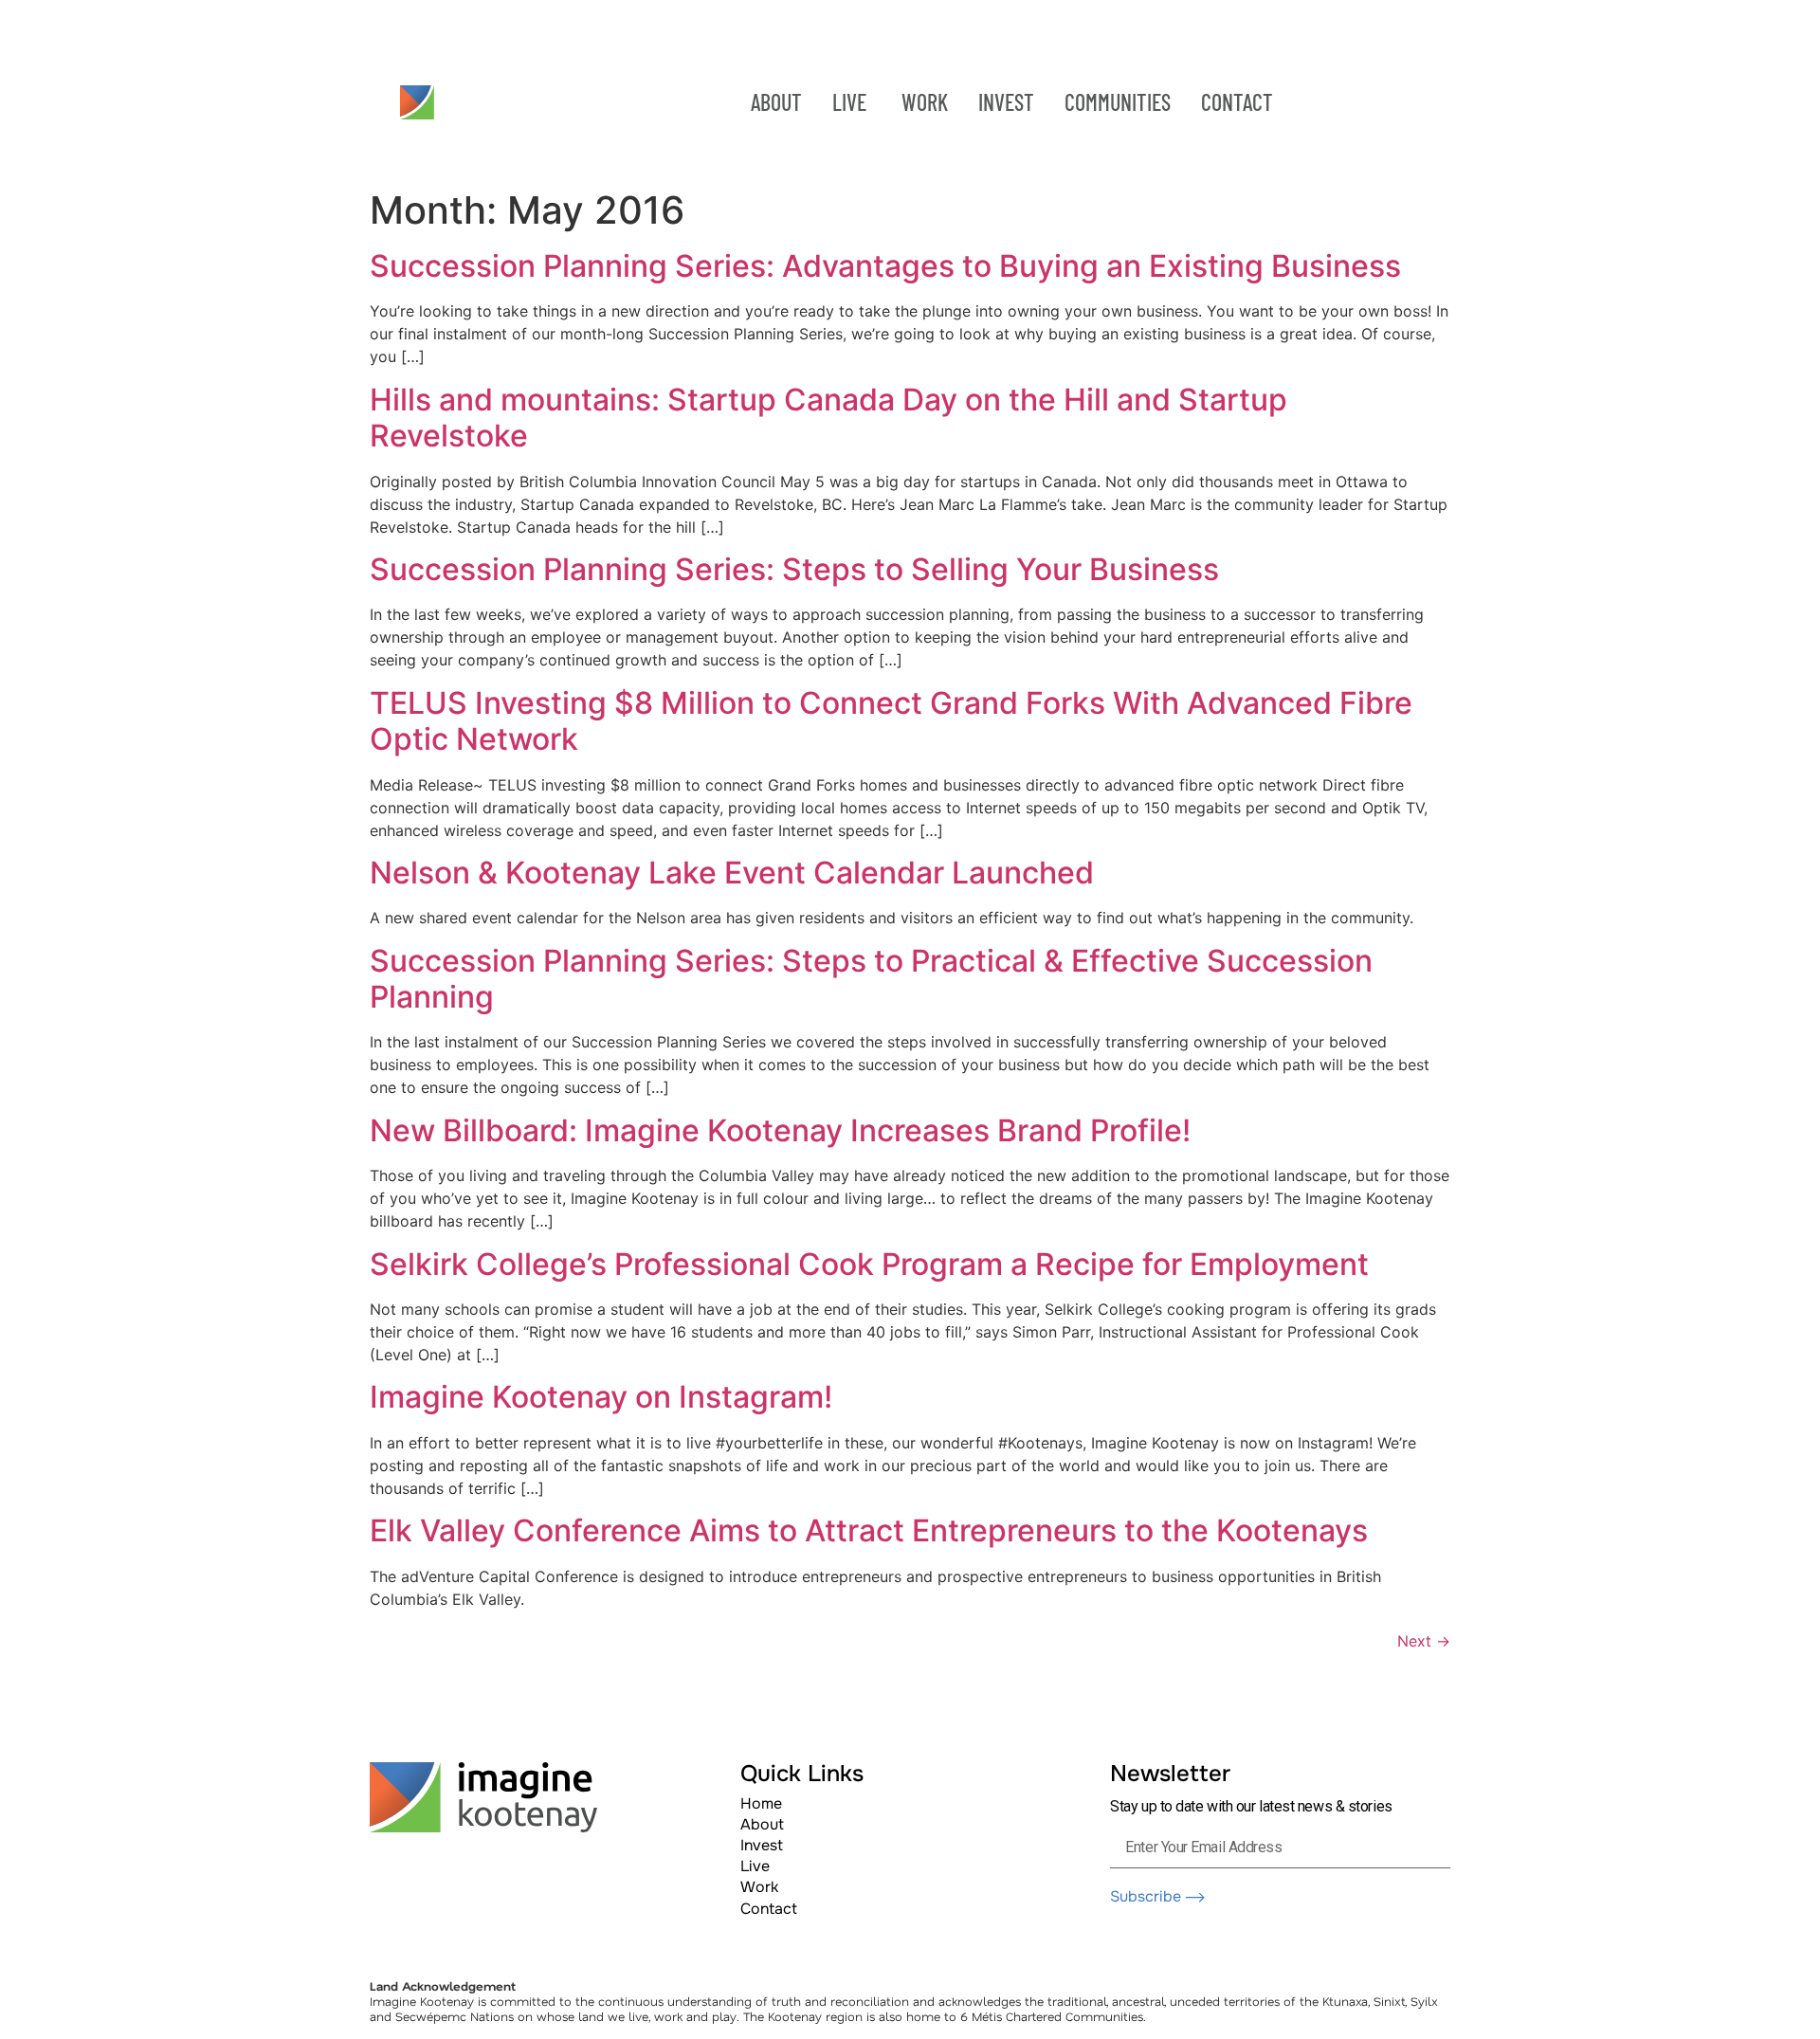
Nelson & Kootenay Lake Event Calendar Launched (732, 873)
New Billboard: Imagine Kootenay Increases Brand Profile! (780, 1130)
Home (761, 1803)
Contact (769, 1909)
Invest (762, 1845)
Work (759, 1887)
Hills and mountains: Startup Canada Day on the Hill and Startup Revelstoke (828, 418)
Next (1424, 1641)
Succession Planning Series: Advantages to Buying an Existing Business (885, 266)
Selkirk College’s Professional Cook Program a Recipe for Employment (869, 1264)
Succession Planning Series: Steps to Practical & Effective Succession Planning (871, 979)
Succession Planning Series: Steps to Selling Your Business (794, 569)
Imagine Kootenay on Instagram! (601, 1397)
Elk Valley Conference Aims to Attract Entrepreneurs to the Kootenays (869, 1530)
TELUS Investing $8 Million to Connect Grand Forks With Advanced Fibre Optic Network (891, 721)
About (762, 1824)
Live (755, 1866)
